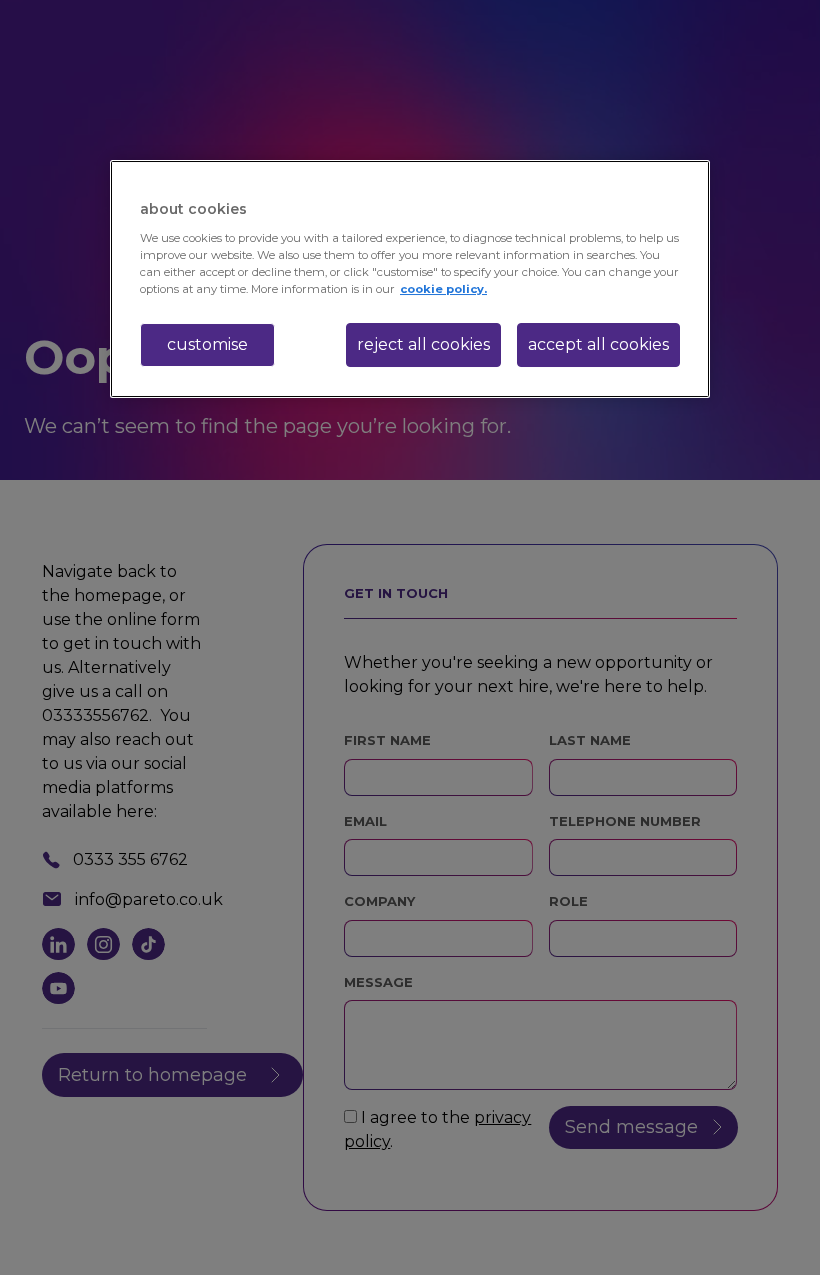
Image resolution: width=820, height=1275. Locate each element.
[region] (410, 279)
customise (207, 344)
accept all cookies (598, 344)
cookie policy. (443, 289)
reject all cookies (423, 344)
